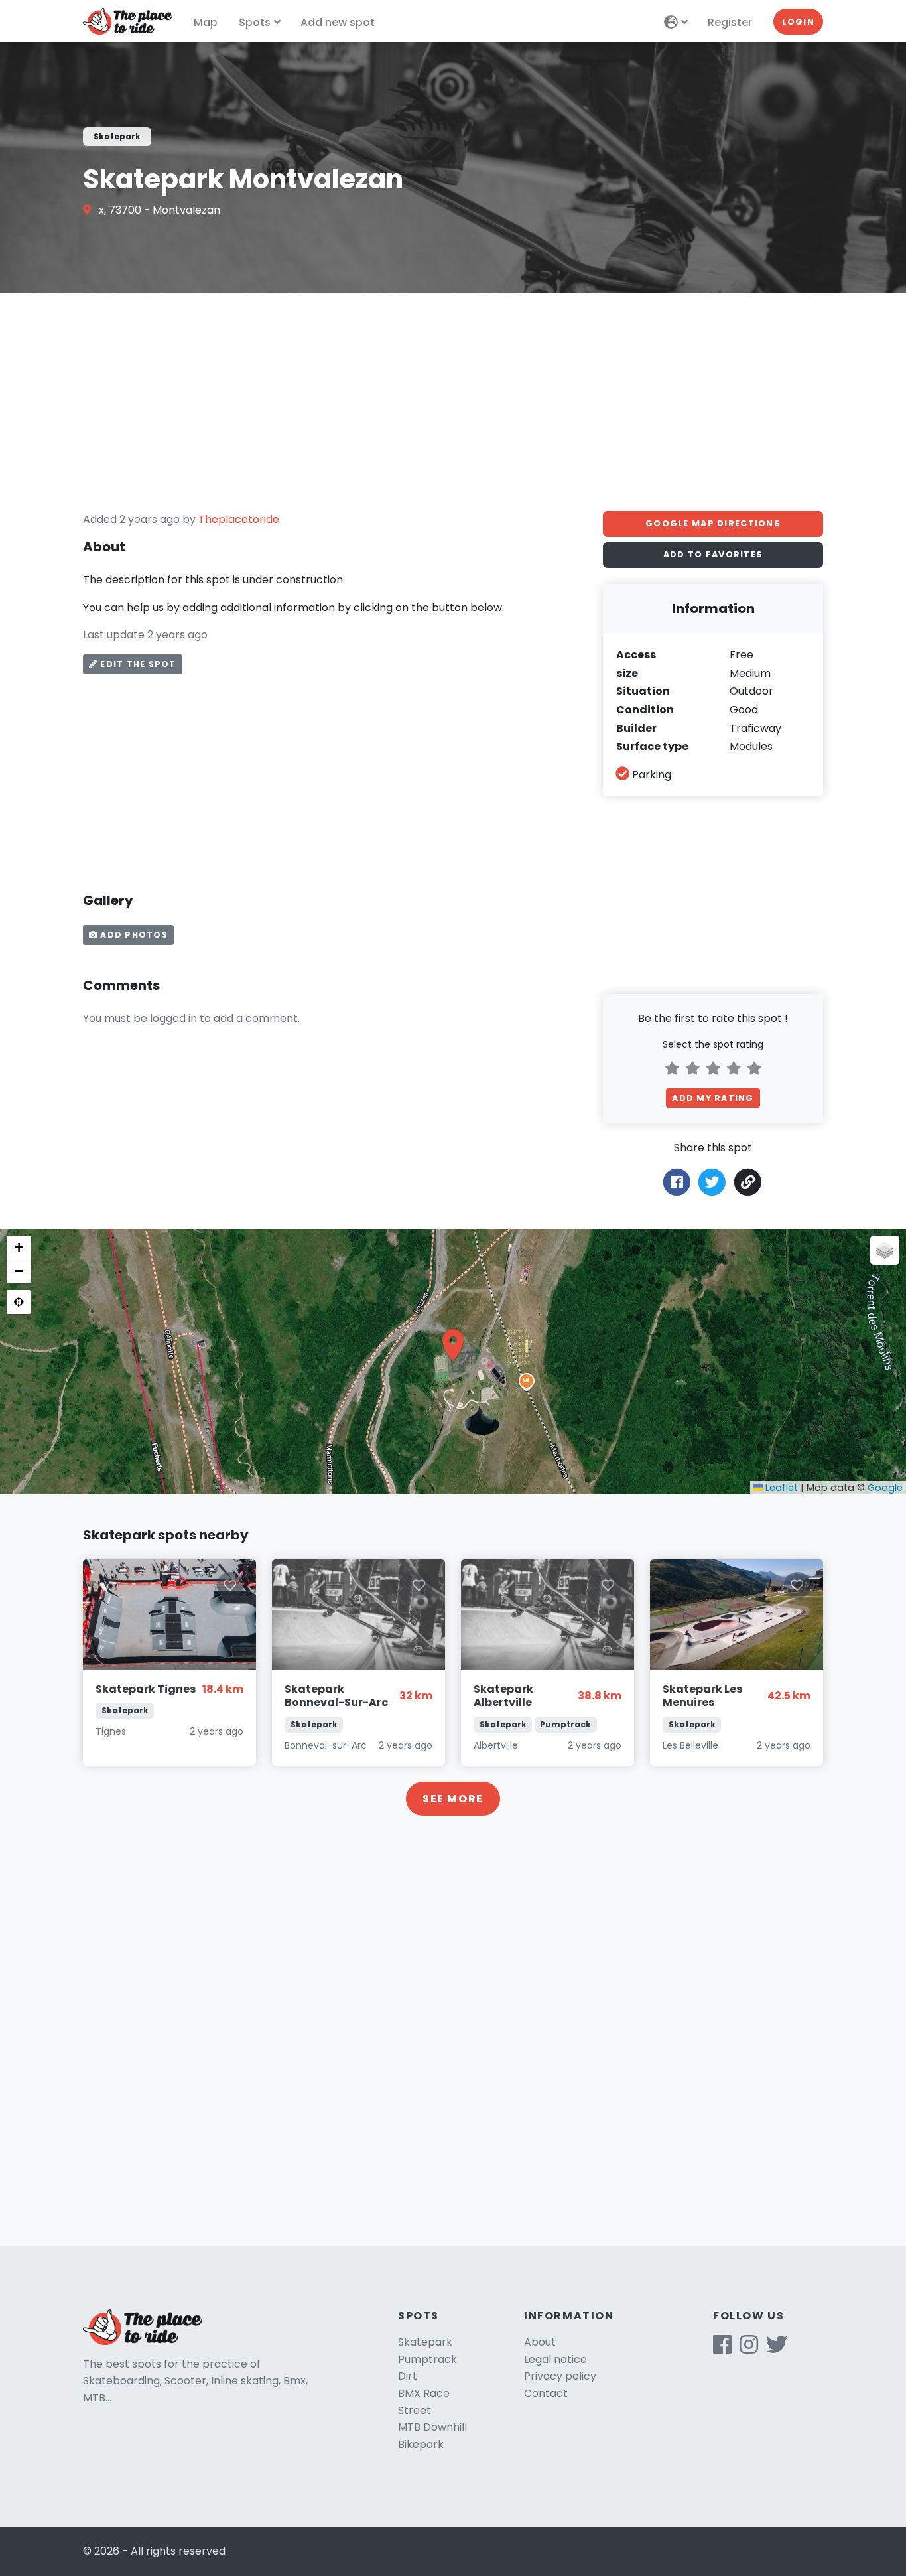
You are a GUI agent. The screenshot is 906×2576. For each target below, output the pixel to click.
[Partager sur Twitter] (712, 1181)
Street (415, 2410)
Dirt (408, 2376)
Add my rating (713, 1098)
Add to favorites (713, 554)
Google (885, 1488)
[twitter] (777, 2349)
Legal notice (555, 2359)
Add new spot (338, 22)
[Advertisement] (453, 402)
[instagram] (749, 2349)
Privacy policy (560, 2376)
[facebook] (722, 2349)
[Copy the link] (748, 1182)
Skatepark (425, 2342)
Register (730, 22)
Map (206, 22)
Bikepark (421, 2444)
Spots (255, 22)
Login (798, 22)
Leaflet (780, 1488)
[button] (453, 1345)
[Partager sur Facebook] (677, 1181)
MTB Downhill (432, 2427)
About (540, 2342)
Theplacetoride (239, 519)
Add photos (133, 935)
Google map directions (713, 523)
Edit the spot (137, 664)
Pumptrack (427, 2359)
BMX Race (424, 2393)
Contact (546, 2393)
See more (453, 1799)
